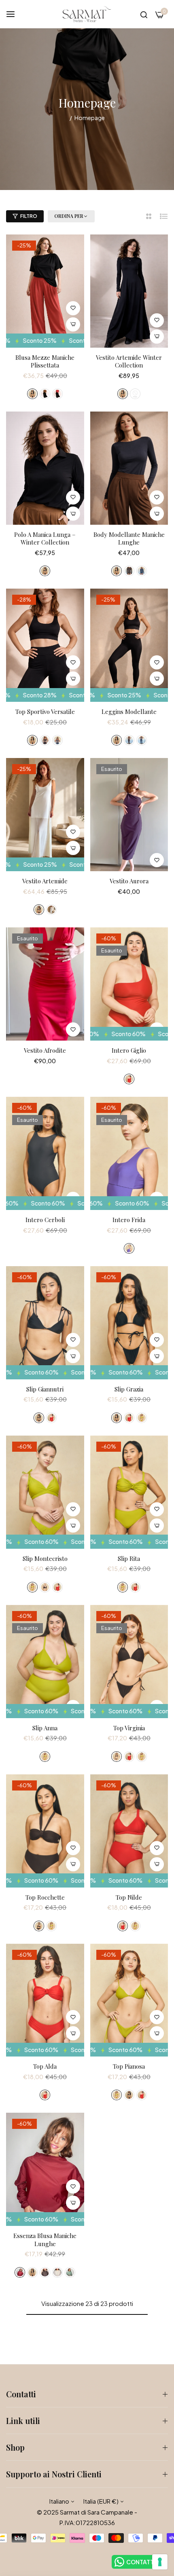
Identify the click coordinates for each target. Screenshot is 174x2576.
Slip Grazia (129, 1389)
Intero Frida (129, 1220)
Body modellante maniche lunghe (129, 539)
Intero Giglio (129, 1050)
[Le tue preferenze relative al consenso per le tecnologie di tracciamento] (160, 2562)
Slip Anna (45, 1728)
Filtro (29, 216)
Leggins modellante (129, 712)
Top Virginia (129, 1728)
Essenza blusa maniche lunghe (45, 2240)
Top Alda (45, 2066)
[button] (73, 308)
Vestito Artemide (45, 881)
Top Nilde (129, 1897)
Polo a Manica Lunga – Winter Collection (45, 539)
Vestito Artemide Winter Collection (129, 362)
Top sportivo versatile (45, 712)
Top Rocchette (45, 1897)
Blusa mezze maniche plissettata (45, 362)
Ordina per (69, 216)
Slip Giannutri (45, 1389)
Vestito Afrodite (45, 1050)
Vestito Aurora (129, 881)
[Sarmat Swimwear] (87, 14)
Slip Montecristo (45, 1559)
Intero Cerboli (45, 1220)
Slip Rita (129, 1559)
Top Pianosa (129, 2066)
